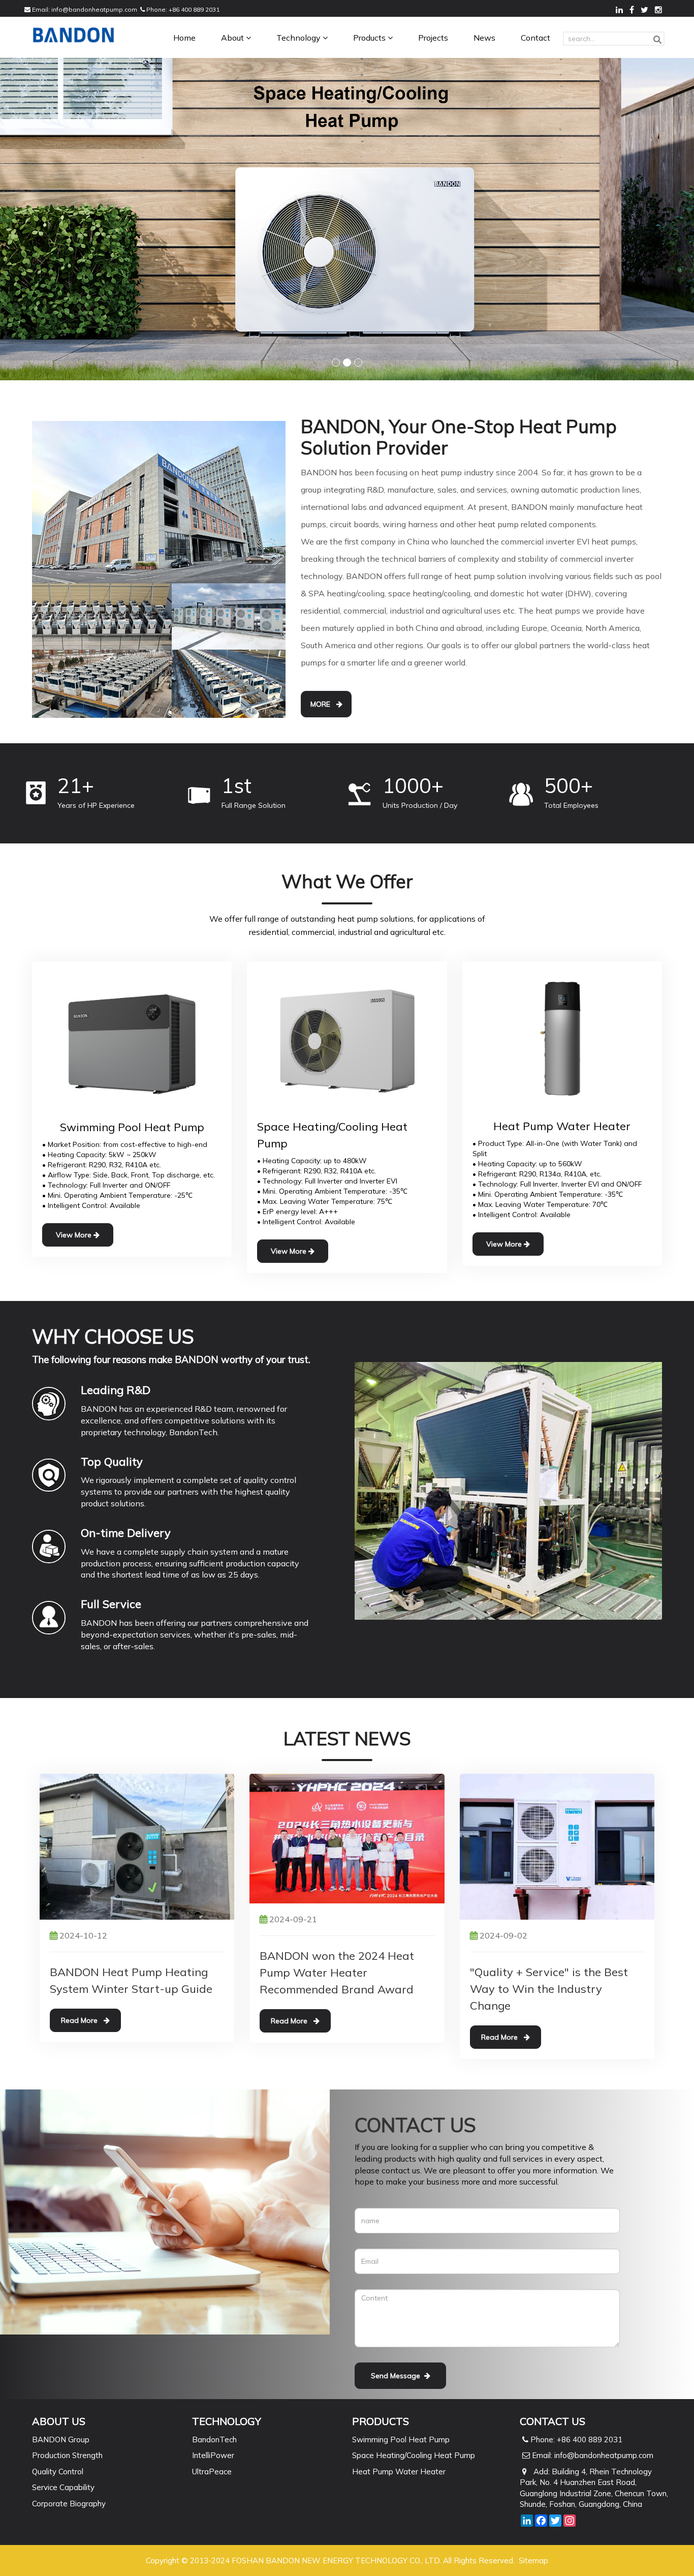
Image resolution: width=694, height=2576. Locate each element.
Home (184, 38)
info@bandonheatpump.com (94, 9)
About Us (59, 2421)
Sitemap (533, 2560)
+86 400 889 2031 (194, 9)
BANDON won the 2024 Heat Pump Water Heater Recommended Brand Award (337, 1972)
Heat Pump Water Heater (399, 2471)
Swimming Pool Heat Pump (401, 2439)
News (484, 38)
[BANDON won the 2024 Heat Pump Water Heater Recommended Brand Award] (347, 1837)
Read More (82, 2020)
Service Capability (63, 2487)
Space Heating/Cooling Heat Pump (414, 2455)
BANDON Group (61, 2439)
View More (75, 1234)
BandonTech (214, 2439)
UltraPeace (212, 2471)
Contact (535, 38)
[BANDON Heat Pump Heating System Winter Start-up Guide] (137, 1845)
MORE (323, 704)
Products (370, 38)
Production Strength (67, 2455)
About (233, 38)
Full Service (111, 1603)
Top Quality (112, 1461)
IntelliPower (213, 2455)
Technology (299, 38)
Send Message (398, 2375)
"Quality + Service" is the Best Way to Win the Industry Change (549, 1988)
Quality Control (58, 2471)
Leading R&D (116, 1389)
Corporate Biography (69, 2503)
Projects (433, 38)
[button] (248, 38)
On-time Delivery (126, 1532)
